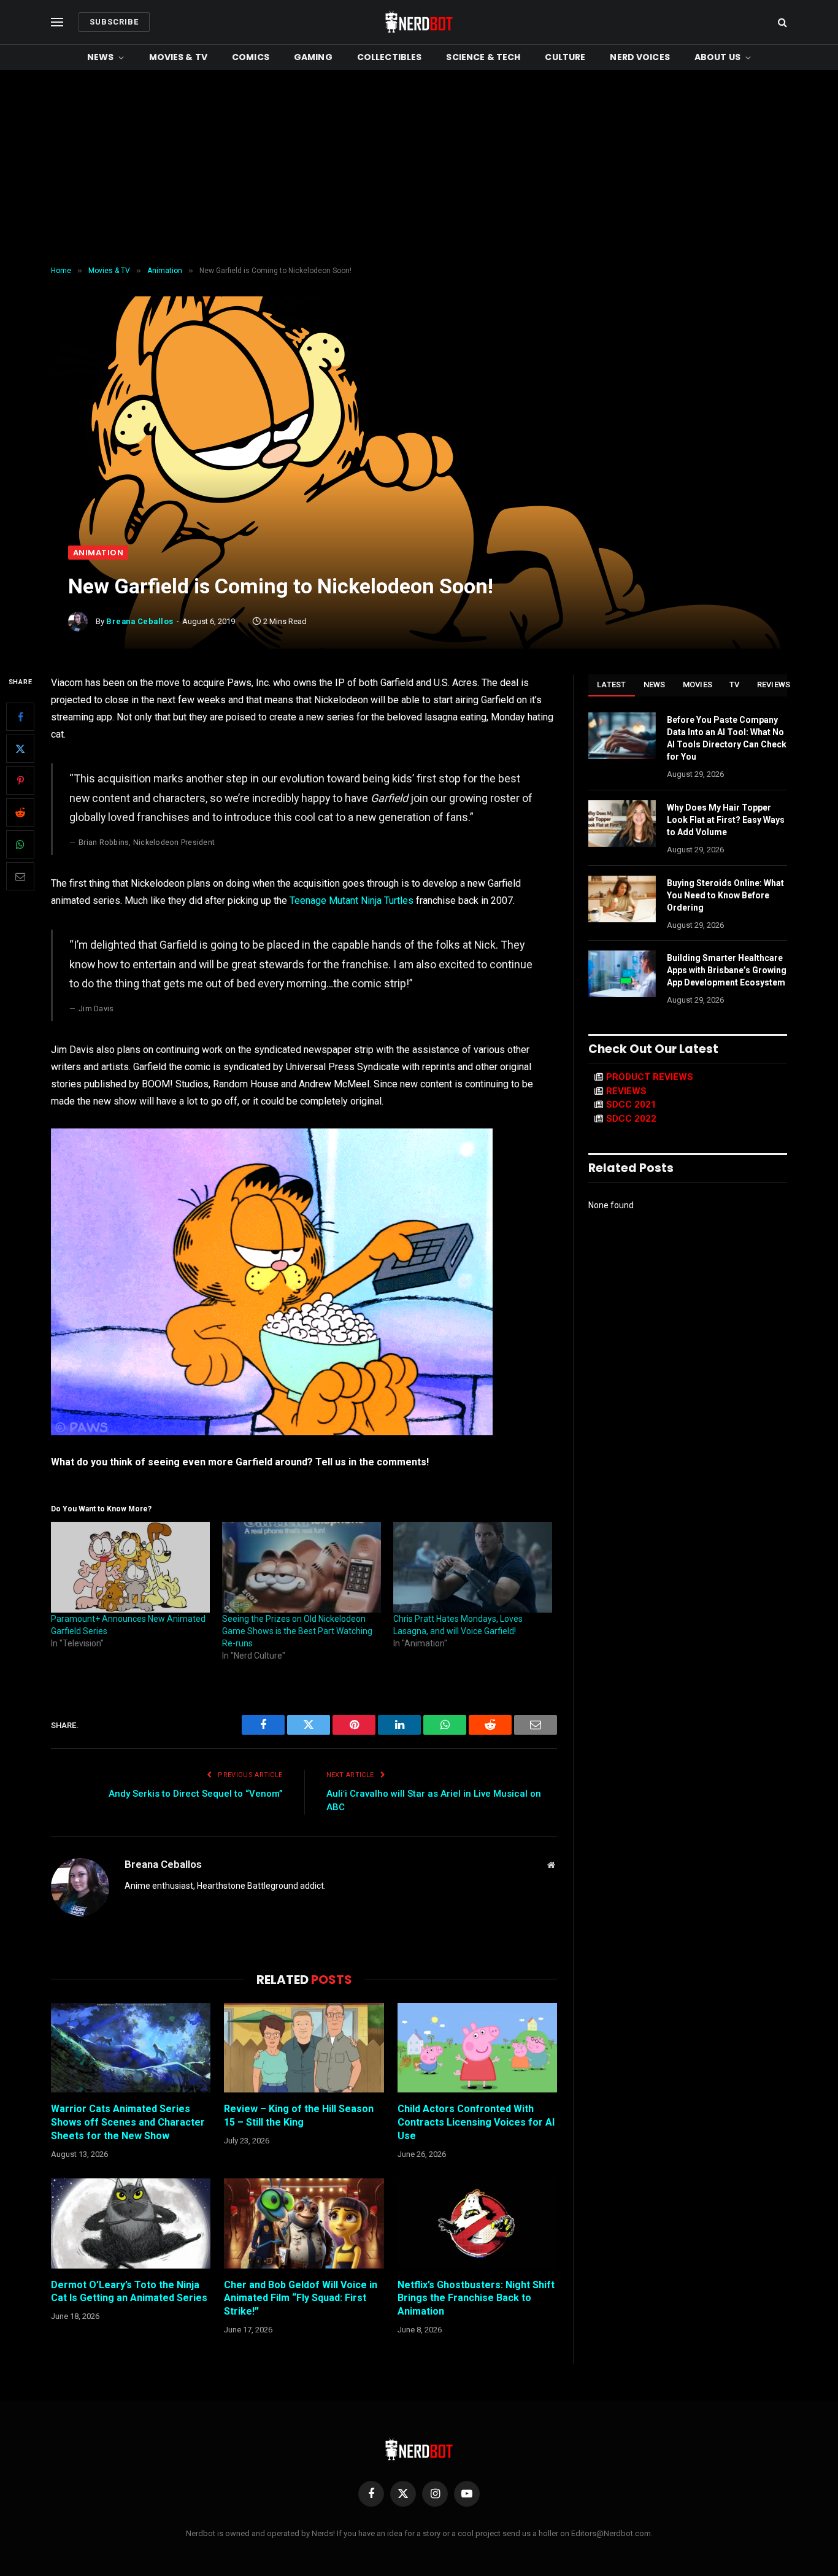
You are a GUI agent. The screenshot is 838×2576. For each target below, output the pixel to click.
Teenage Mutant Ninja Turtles (352, 900)
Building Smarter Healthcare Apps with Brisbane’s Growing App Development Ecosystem (727, 970)
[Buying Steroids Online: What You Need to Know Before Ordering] (622, 899)
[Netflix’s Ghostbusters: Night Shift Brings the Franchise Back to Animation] (477, 2223)
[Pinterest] (20, 781)
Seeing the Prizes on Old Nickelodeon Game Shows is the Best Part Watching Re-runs (297, 1631)
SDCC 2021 (631, 1105)
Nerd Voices (640, 57)
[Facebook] (20, 717)
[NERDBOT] (419, 22)
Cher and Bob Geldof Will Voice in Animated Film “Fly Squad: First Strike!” (301, 2298)
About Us (717, 57)
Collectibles (390, 57)
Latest (612, 684)
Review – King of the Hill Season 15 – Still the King (299, 2115)
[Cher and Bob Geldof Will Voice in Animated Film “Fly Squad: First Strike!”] (304, 2223)
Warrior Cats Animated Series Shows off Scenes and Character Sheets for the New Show (128, 2122)
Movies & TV (179, 57)
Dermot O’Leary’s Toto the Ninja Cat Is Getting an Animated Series (129, 2292)
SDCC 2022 (631, 1119)
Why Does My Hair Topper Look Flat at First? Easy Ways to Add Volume (726, 820)
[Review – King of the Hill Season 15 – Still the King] (304, 2048)
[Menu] (57, 22)
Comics (251, 57)
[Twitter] (20, 749)
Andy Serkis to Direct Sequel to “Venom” (196, 1794)
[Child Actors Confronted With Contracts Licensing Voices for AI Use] (477, 2048)
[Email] (20, 877)
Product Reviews (650, 1077)
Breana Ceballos (140, 621)
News (101, 57)
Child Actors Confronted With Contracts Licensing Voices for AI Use (476, 2122)
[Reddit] (20, 813)
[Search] (781, 22)
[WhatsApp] (20, 845)
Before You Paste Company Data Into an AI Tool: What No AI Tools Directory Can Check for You (727, 738)
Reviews (774, 684)
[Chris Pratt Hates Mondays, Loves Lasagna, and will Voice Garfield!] (473, 1567)
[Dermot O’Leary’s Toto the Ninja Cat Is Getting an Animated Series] (131, 2223)
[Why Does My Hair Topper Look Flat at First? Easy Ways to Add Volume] (622, 823)
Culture (565, 57)
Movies (698, 684)
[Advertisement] (419, 168)
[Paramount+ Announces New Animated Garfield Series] (130, 1567)
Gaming (313, 57)
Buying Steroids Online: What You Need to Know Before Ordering (725, 895)
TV (735, 684)
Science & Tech (483, 57)
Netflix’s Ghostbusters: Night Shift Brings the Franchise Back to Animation (476, 2298)
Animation (98, 553)
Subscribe (114, 22)
